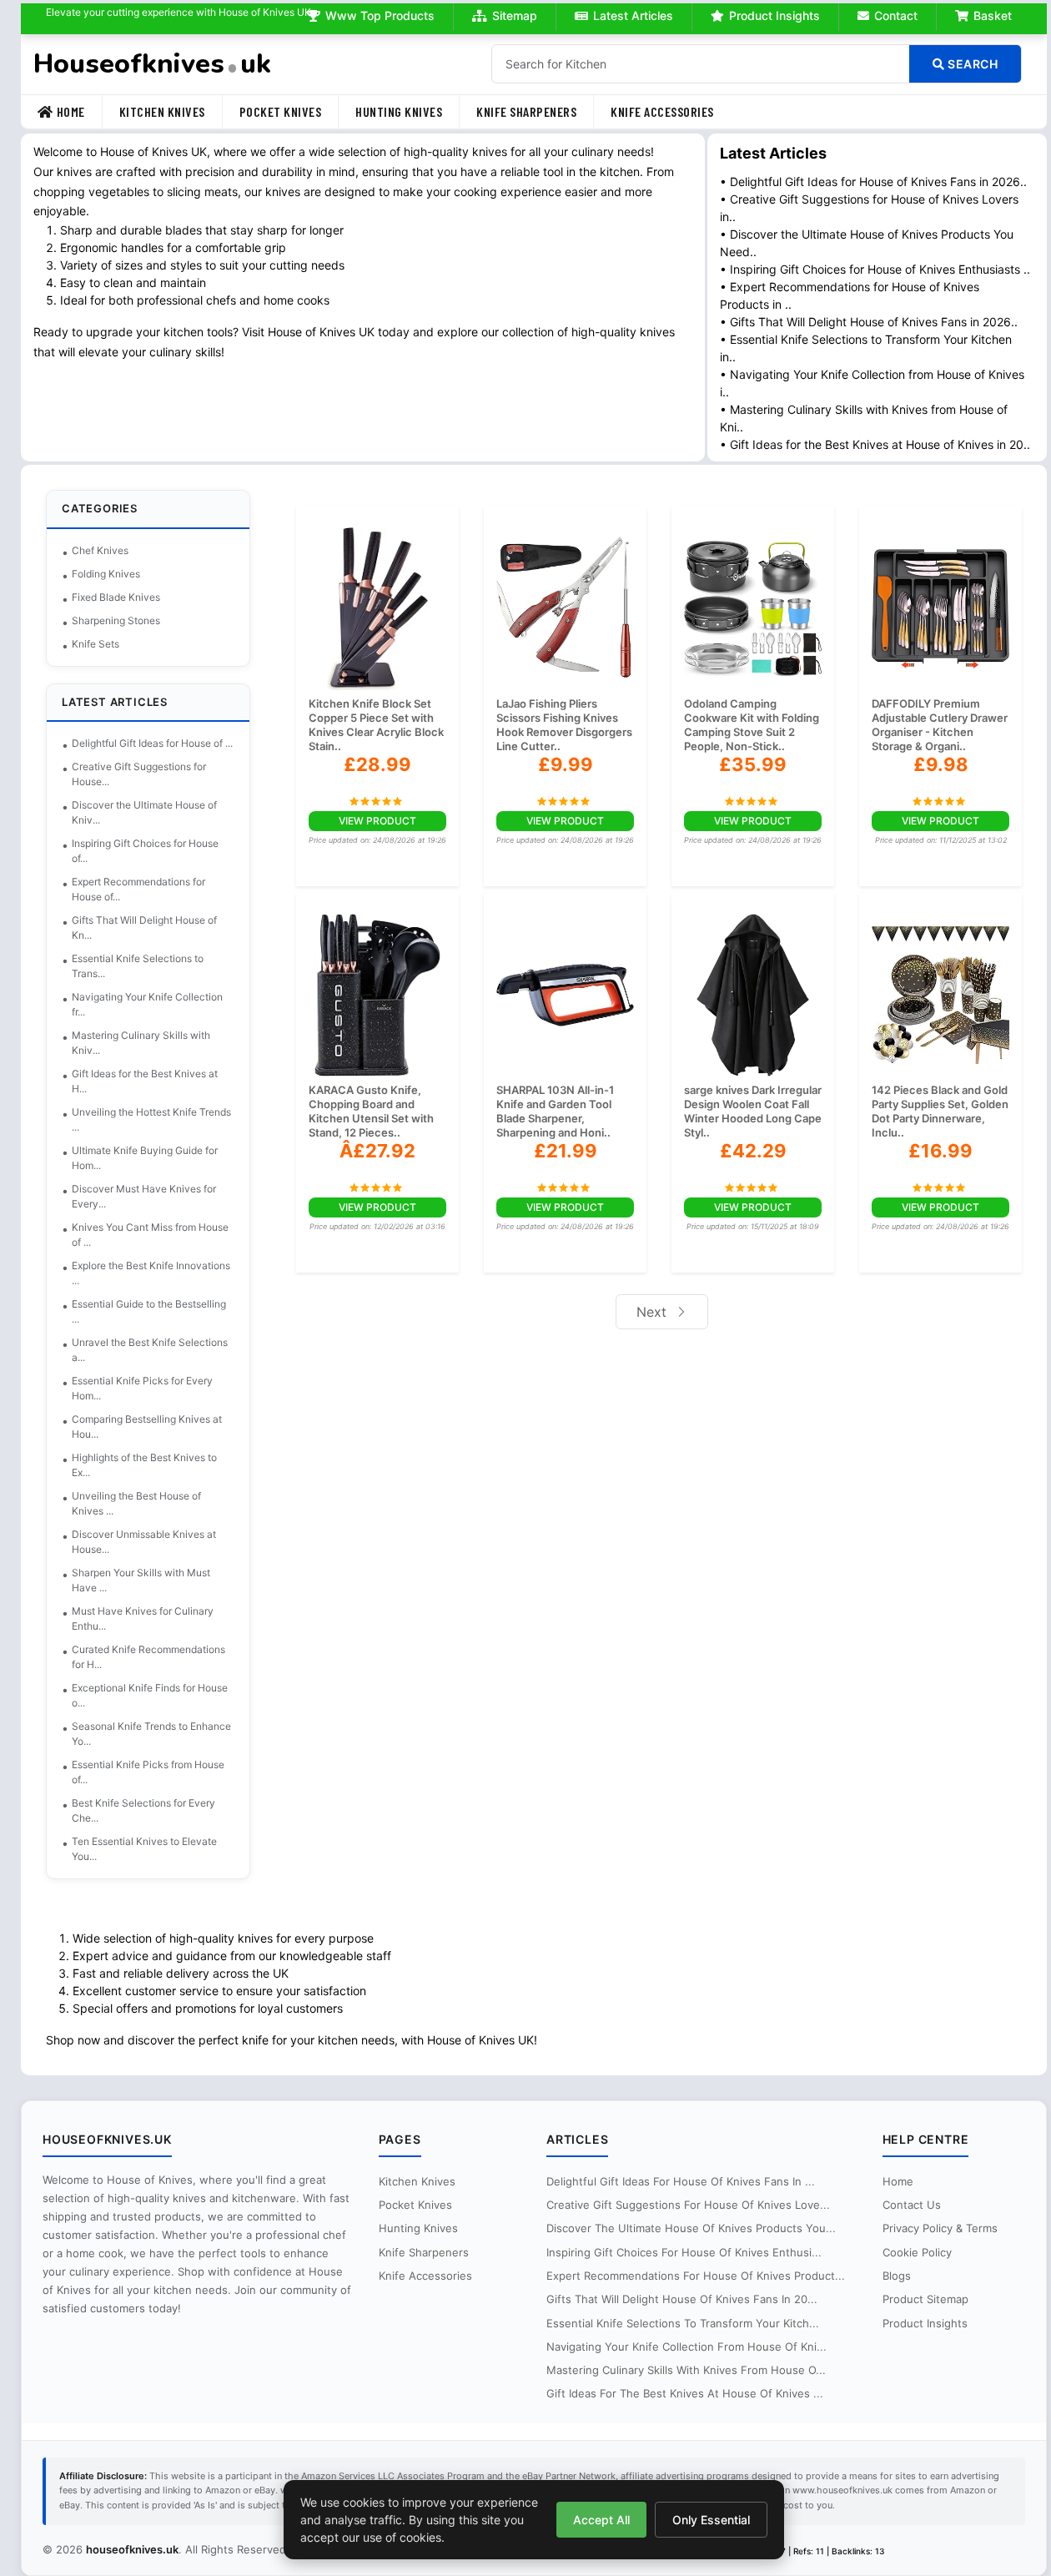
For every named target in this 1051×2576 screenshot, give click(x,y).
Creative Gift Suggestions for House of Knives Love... (688, 2205)
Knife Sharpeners (526, 111)
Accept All (601, 2520)
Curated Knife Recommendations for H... (148, 1657)
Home (71, 111)
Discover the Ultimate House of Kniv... (144, 812)
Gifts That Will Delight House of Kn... (144, 928)
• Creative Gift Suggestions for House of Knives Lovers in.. (869, 208)
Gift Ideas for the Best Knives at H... (145, 1081)
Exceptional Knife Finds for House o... (150, 1695)
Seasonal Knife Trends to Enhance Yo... (151, 1734)
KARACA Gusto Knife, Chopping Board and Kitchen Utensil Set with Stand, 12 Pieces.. (371, 1111)
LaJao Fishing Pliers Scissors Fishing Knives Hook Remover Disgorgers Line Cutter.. (564, 725)
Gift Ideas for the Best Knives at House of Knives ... (685, 2393)
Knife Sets (96, 644)
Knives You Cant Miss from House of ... (150, 1235)
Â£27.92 (377, 1151)
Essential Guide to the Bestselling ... (149, 1311)
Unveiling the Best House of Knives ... (136, 1503)
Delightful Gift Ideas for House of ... (152, 743)
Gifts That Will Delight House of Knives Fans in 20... (682, 2299)
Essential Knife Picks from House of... (148, 1772)
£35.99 (753, 764)
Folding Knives (106, 574)
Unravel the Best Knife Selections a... (150, 1350)
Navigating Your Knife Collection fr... (147, 1004)
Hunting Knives (399, 111)
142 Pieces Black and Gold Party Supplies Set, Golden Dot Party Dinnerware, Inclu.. (940, 1111)
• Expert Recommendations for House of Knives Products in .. (850, 295)
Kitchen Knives (162, 111)
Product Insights (774, 15)
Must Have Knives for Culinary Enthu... (143, 1618)
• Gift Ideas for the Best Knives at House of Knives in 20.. (875, 444)
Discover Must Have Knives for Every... (144, 1196)
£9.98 (941, 764)
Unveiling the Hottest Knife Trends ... (151, 1119)
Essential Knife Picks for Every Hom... (142, 1388)
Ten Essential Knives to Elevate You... (144, 1849)
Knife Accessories (662, 111)
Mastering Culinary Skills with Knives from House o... (686, 2370)
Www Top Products (380, 15)
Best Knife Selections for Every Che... (143, 1810)
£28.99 (377, 764)
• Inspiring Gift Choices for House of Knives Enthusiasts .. (875, 269)
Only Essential (711, 2520)
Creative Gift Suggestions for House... (139, 774)
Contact (896, 15)
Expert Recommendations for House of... (138, 889)
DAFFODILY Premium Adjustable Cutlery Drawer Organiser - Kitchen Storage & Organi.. (940, 725)
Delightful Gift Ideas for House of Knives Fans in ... (681, 2181)
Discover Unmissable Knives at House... (144, 1542)
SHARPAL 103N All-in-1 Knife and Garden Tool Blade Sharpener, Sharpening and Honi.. (555, 1111)
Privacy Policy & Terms (940, 2228)
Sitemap (515, 15)
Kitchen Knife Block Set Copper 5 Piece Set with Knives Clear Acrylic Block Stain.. (376, 725)
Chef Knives (100, 550)
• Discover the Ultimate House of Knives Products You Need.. (867, 243)
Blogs (897, 2276)
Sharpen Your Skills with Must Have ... (141, 1580)
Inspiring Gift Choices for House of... (145, 851)
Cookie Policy (917, 2252)
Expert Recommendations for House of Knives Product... (696, 2276)
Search (972, 64)
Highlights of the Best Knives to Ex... (144, 1465)
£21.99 (566, 1151)
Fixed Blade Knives (116, 597)
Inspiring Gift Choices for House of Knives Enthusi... (684, 2252)
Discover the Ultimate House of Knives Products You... (691, 2228)
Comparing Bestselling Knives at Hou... (147, 1427)
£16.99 (940, 1151)
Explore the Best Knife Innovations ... (151, 1273)
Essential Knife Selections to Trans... (138, 966)
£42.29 (753, 1151)
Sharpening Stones (116, 620)
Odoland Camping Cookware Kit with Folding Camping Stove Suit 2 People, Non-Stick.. (752, 725)
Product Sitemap (925, 2299)
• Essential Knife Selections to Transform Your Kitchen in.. (866, 348)
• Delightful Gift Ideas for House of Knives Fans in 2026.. (873, 181)
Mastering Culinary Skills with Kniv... (141, 1043)
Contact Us (912, 2205)
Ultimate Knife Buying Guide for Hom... (145, 1158)
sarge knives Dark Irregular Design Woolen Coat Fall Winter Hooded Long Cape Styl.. (753, 1111)
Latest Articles (633, 15)
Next (654, 1312)
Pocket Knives (281, 111)
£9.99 (566, 764)
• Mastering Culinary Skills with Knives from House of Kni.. (864, 418)
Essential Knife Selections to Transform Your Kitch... (683, 2323)
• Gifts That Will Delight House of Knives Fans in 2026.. (869, 322)
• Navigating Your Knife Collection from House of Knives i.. (872, 383)
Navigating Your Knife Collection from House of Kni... (686, 2347)
